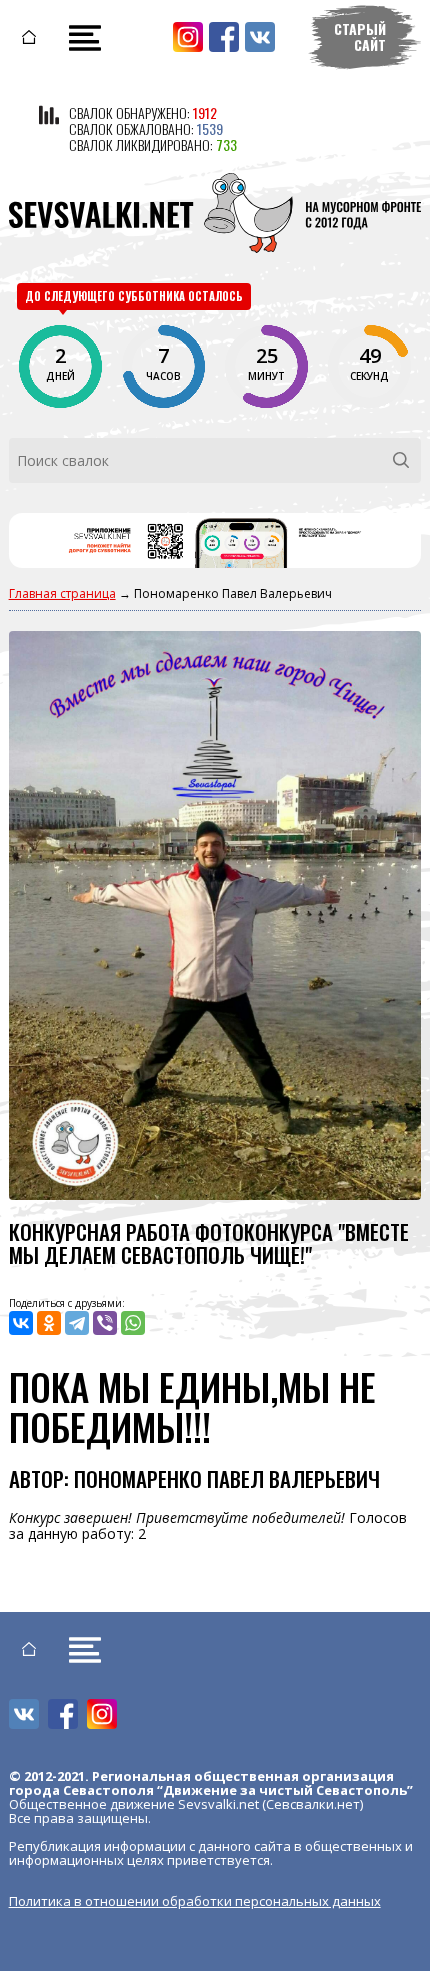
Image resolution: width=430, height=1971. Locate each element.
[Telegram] (77, 1323)
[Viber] (105, 1323)
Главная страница (62, 593)
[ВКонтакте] (21, 1323)
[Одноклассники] (49, 1323)
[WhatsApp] (133, 1323)
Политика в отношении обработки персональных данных (195, 1901)
